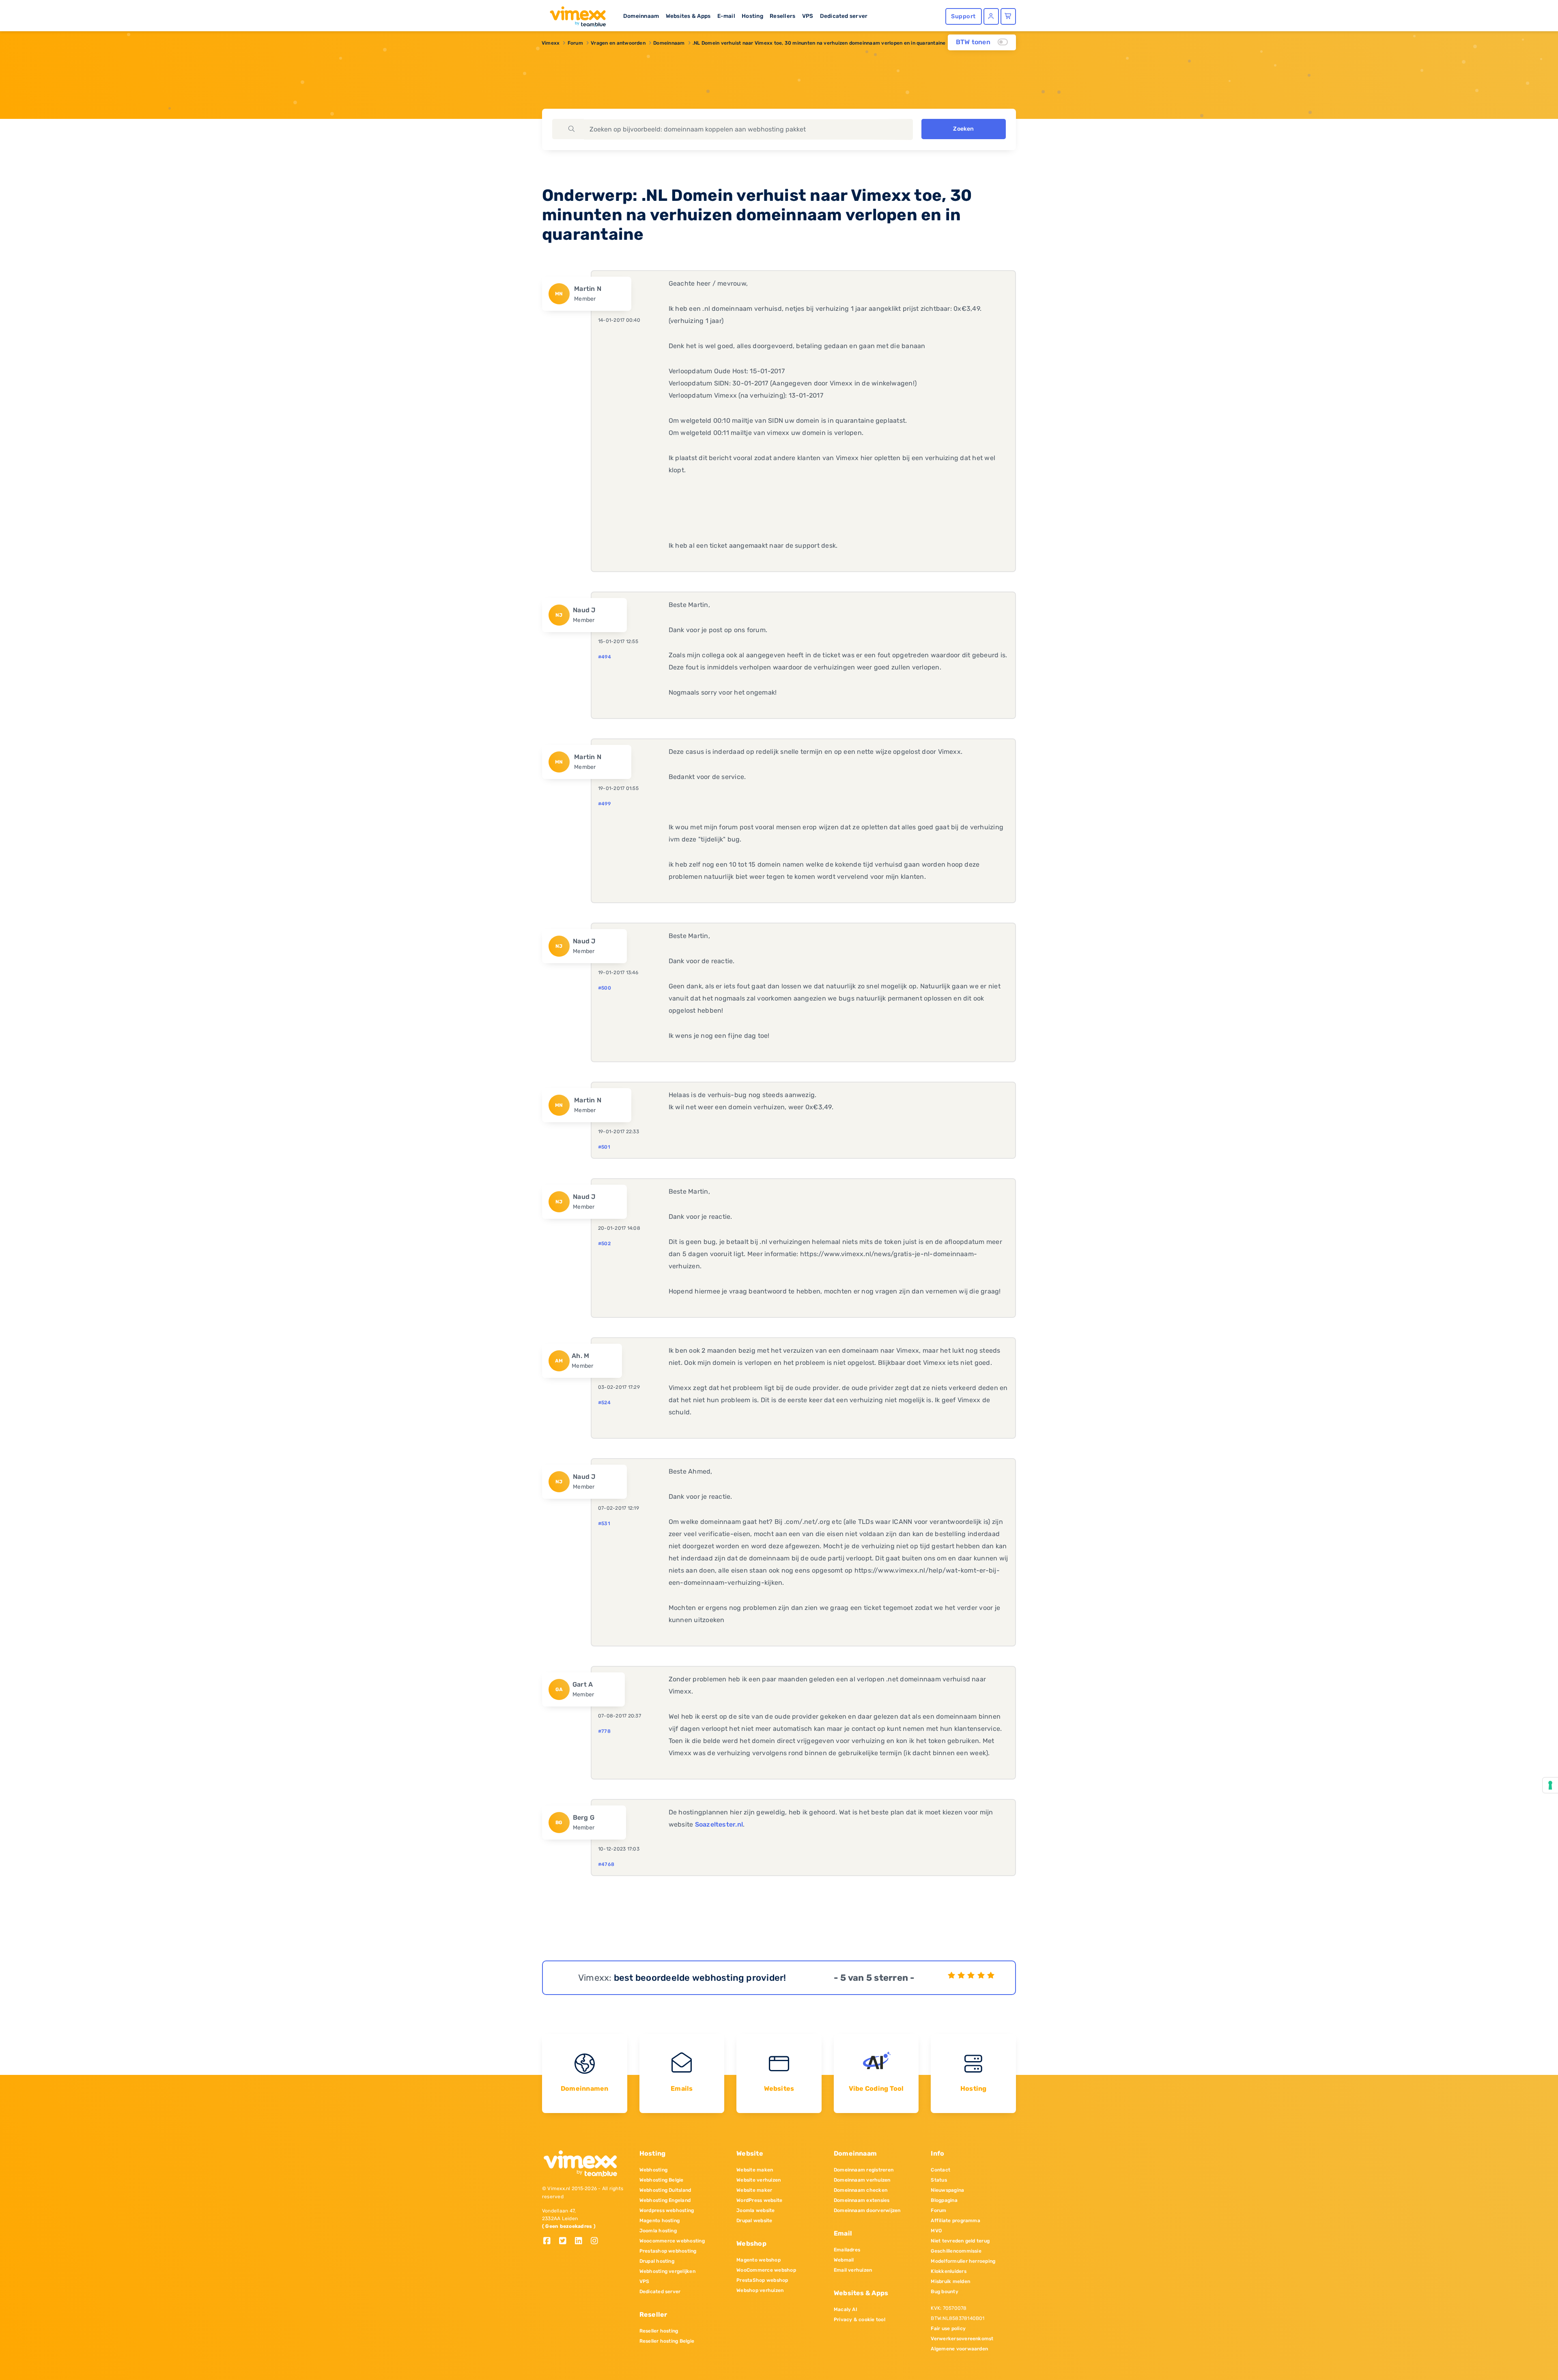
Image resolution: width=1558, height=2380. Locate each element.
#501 (604, 1147)
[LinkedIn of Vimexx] (582, 2241)
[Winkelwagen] (1008, 16)
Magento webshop (759, 2260)
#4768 (606, 1864)
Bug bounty (944, 2292)
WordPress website (759, 2200)
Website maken (755, 2170)
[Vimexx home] (575, 14)
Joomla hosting (658, 2231)
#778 (604, 1731)
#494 (605, 657)
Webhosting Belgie (662, 2180)
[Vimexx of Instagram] (597, 2241)
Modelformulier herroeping (963, 2261)
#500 (605, 988)
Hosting (752, 16)
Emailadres (847, 2250)
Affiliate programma (955, 2221)
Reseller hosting (659, 2331)
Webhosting (653, 2170)
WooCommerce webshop (766, 2270)
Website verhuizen (759, 2180)
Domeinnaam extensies (862, 2200)
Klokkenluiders (948, 2271)
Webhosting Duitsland (665, 2190)
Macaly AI (846, 2309)
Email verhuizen (853, 2270)
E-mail (726, 16)
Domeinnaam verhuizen (862, 2180)
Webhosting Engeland (665, 2200)
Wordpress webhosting (667, 2210)
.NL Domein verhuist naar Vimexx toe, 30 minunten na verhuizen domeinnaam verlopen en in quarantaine (819, 43)
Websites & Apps (688, 16)
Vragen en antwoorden (618, 43)
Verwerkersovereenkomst (962, 2339)
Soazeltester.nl (719, 1824)
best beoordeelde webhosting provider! (700, 1978)
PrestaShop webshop (762, 2280)
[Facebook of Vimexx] (550, 2241)
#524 (604, 1403)
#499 (604, 804)
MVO (936, 2231)
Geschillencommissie (956, 2251)
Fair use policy (948, 2328)
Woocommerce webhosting (672, 2241)
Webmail (844, 2260)
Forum (575, 43)
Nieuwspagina (947, 2190)
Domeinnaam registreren (864, 2170)
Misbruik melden (950, 2281)
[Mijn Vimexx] (991, 16)
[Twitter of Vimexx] (566, 2241)
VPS (808, 16)
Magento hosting (660, 2221)
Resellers (782, 16)
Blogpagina (944, 2200)
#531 (604, 1524)
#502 (604, 1244)
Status (939, 2180)
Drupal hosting (657, 2261)
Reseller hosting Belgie (667, 2341)
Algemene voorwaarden (959, 2349)
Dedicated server (844, 16)
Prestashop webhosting (668, 2251)
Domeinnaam (641, 16)
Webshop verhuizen (760, 2290)
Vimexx (551, 43)
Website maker (754, 2190)
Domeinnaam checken (861, 2190)
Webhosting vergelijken (667, 2271)
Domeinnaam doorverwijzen (867, 2210)
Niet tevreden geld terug (960, 2241)
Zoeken (963, 129)
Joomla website (755, 2210)
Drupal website (754, 2221)
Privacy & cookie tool (860, 2320)
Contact (940, 2170)
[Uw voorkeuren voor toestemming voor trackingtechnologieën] (1550, 1785)
